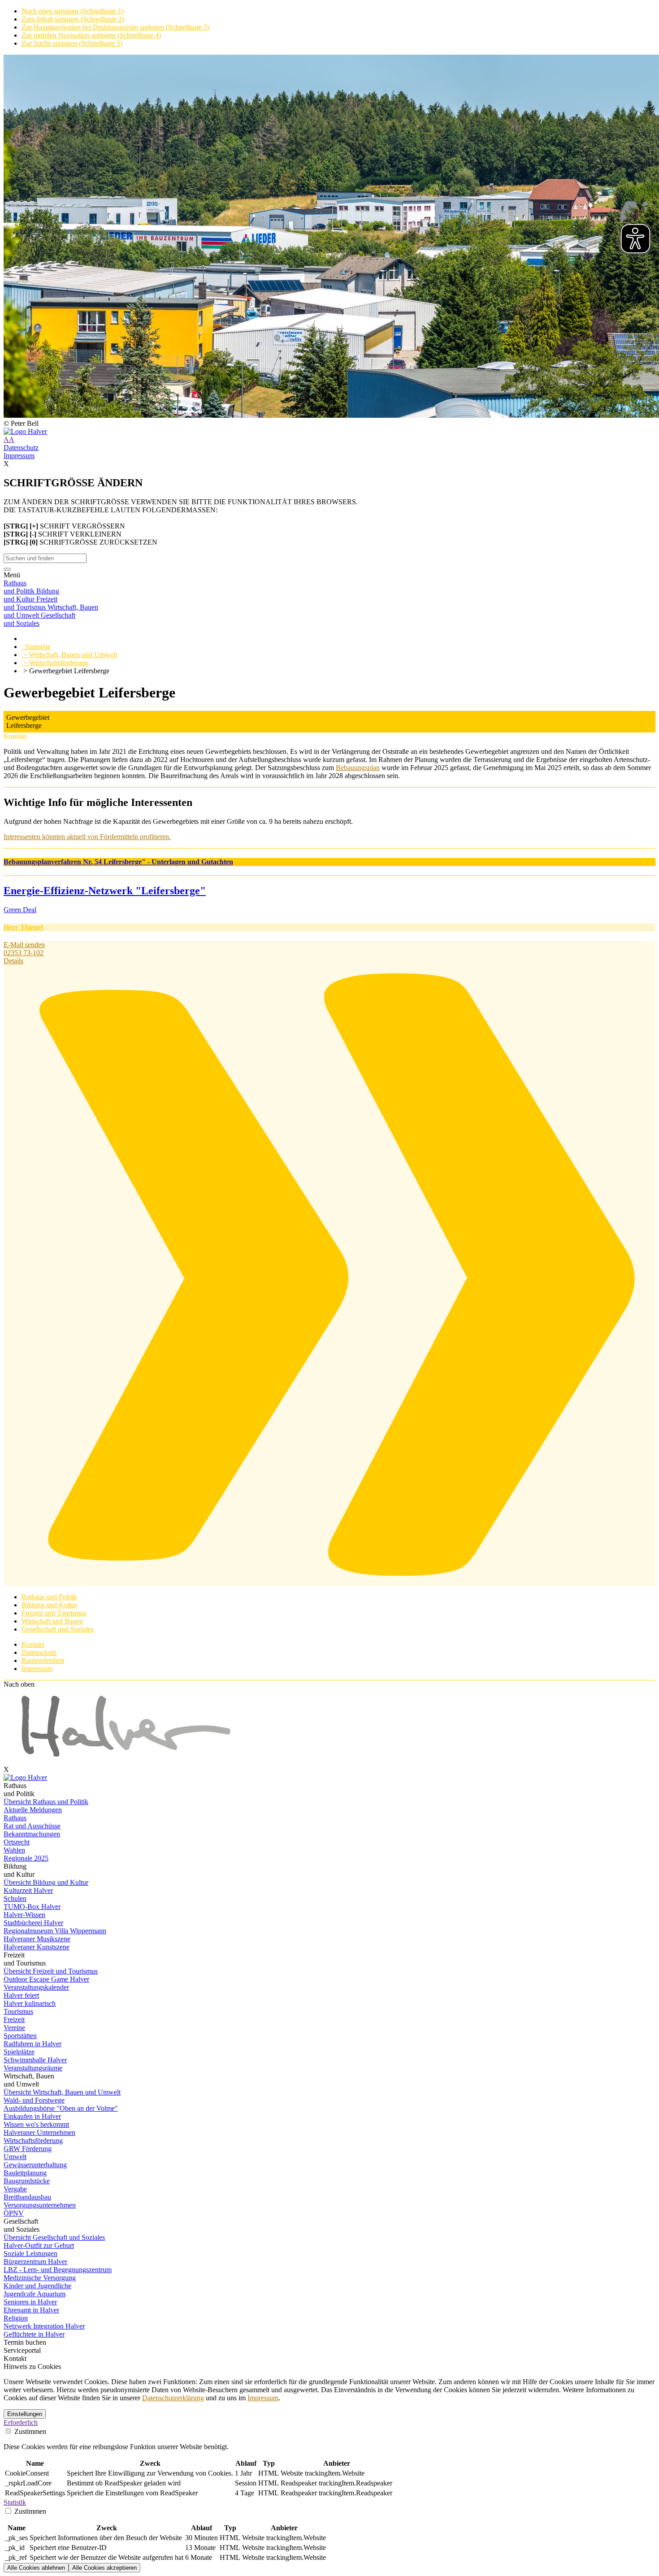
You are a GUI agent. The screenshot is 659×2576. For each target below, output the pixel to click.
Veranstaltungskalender (36, 1987)
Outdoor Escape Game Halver (46, 1979)
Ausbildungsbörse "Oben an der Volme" (61, 2108)
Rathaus (15, 1818)
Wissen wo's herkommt (36, 2124)
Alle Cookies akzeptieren (104, 2568)
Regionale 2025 (26, 1858)
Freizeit (14, 2020)
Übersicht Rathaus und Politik (46, 1802)
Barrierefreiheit (43, 1660)
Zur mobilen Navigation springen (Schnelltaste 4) (91, 35)
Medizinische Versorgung (40, 2278)
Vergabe (15, 2189)
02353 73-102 (24, 953)
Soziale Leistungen (30, 2253)
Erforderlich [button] (21, 2422)
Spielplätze (19, 2052)
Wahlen (14, 1850)
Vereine (14, 2028)
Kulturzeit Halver (28, 1890)
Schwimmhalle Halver (35, 2060)
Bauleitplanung (25, 2173)
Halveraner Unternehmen (39, 2132)
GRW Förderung (28, 2149)
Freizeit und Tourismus (54, 1613)
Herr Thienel (23, 927)
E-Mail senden (24, 945)
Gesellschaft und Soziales (58, 1629)
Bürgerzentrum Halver (35, 2262)
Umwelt (15, 2157)
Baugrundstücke (27, 2181)
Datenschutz (21, 448)
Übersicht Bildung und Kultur (46, 1882)
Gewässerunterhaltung (35, 2165)
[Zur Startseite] (329, 432)
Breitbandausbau (27, 2197)
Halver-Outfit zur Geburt (39, 2245)
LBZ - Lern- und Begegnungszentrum (58, 2270)
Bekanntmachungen (32, 1834)
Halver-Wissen (24, 1915)
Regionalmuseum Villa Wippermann (55, 1931)
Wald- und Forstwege (34, 2100)
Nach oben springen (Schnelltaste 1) (73, 11)
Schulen (15, 1898)
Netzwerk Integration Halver (44, 2326)
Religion (16, 2318)
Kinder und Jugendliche (37, 2286)
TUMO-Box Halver (32, 1907)
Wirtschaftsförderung (33, 2141)
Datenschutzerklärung (173, 2398)
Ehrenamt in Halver (31, 2310)
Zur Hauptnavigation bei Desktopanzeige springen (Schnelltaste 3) (115, 27)
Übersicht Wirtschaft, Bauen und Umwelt (62, 2092)
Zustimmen (29, 2431)
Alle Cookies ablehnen (36, 2568)
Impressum (19, 456)
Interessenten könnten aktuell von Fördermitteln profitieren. (87, 837)
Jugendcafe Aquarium (35, 2294)
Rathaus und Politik (49, 1597)
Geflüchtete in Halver (34, 2334)
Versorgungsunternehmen (40, 2205)
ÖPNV (14, 2213)
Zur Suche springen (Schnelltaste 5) (72, 43)
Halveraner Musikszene (37, 1939)
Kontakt (33, 1644)
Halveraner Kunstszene (37, 1947)
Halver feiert (21, 1995)
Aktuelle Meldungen (33, 1810)
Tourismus (18, 2011)
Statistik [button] (15, 2502)
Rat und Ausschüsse (32, 1826)
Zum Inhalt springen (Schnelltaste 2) (73, 19)
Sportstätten (20, 2036)
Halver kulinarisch (30, 2003)
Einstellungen (25, 2414)
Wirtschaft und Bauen (52, 1621)
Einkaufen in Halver (32, 2116)
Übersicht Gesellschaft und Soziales (54, 2237)
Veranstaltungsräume (33, 2068)
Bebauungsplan (358, 768)
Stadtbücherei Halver (33, 1923)
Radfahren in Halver (33, 2044)
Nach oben (19, 1684)
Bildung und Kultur (49, 1605)
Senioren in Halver (30, 2302)
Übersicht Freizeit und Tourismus (51, 1971)
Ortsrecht (17, 1842)
